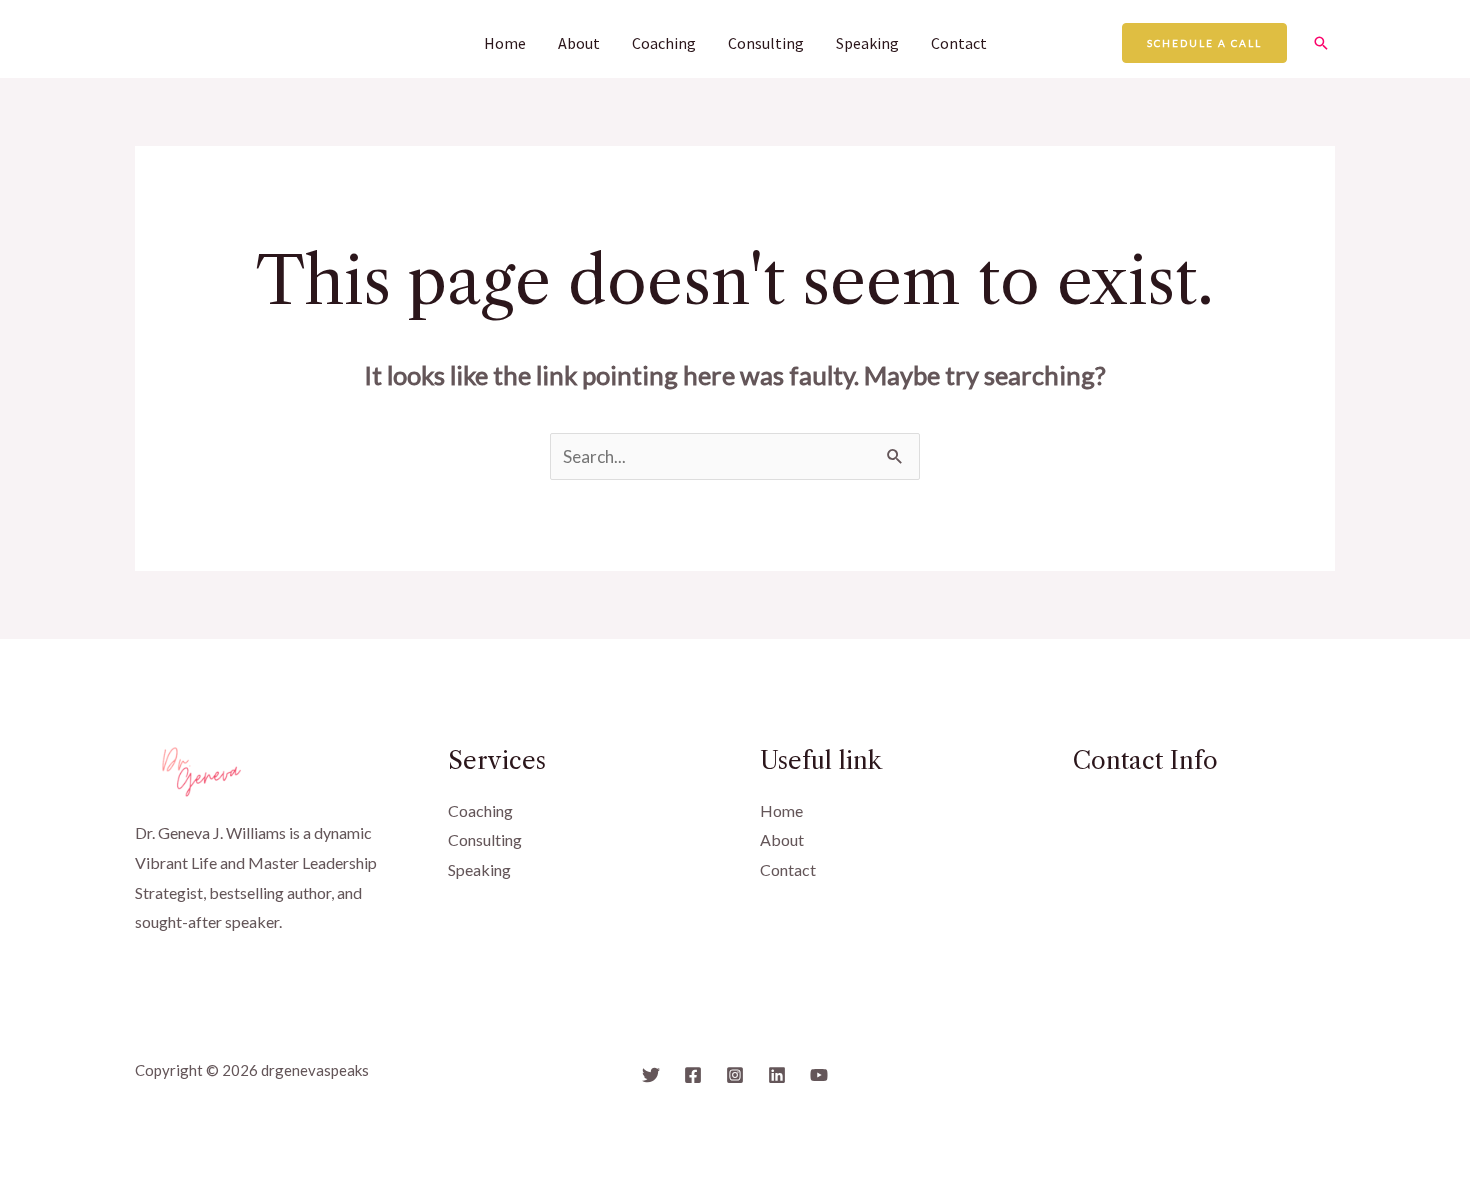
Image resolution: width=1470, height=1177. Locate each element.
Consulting (766, 43)
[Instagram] (735, 1075)
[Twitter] (651, 1075)
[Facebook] (693, 1075)
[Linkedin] (777, 1075)
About (579, 43)
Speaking (867, 43)
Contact (959, 43)
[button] (1204, 43)
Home (505, 43)
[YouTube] (819, 1075)
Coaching (664, 43)
